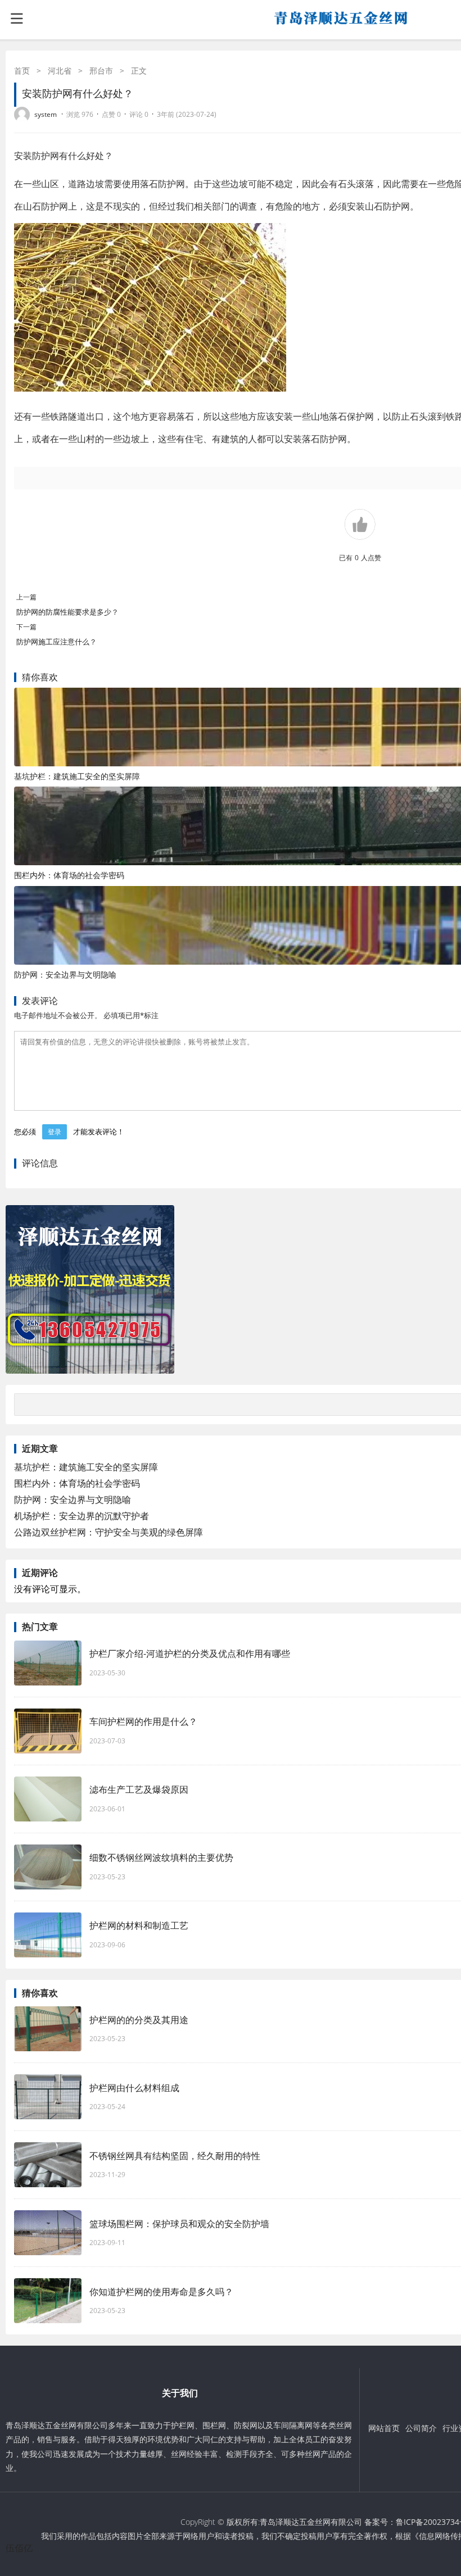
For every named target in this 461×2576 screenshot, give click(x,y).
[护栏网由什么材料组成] (48, 2097)
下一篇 (26, 627)
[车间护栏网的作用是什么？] (48, 1731)
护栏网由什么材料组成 (144, 2088)
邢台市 (101, 71)
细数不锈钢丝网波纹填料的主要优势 (167, 1857)
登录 (55, 1132)
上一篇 (26, 597)
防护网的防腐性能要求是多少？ (67, 612)
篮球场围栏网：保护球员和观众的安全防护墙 (179, 2224)
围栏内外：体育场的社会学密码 (69, 875)
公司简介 (421, 2428)
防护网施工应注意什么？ (57, 642)
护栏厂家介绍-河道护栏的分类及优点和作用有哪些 (190, 1653)
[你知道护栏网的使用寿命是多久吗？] (48, 2301)
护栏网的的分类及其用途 (144, 2020)
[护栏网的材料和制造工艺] (48, 1935)
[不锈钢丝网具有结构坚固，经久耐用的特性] (48, 2165)
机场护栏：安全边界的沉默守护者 (82, 1516)
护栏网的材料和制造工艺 (139, 1925)
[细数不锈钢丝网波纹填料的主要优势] (48, 1867)
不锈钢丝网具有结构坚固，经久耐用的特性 (175, 2156)
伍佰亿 (19, 2548)
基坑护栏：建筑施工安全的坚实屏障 (77, 776)
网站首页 (384, 2428)
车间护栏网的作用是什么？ (143, 1721)
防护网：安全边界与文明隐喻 (65, 974)
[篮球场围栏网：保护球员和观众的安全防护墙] (48, 2233)
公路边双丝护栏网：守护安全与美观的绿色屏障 (109, 1532)
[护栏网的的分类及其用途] (48, 2029)
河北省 (60, 71)
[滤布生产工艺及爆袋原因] (48, 1799)
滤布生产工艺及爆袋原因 (139, 1789)
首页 (22, 71)
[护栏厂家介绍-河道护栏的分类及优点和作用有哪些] (48, 1663)
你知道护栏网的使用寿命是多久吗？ (167, 2292)
